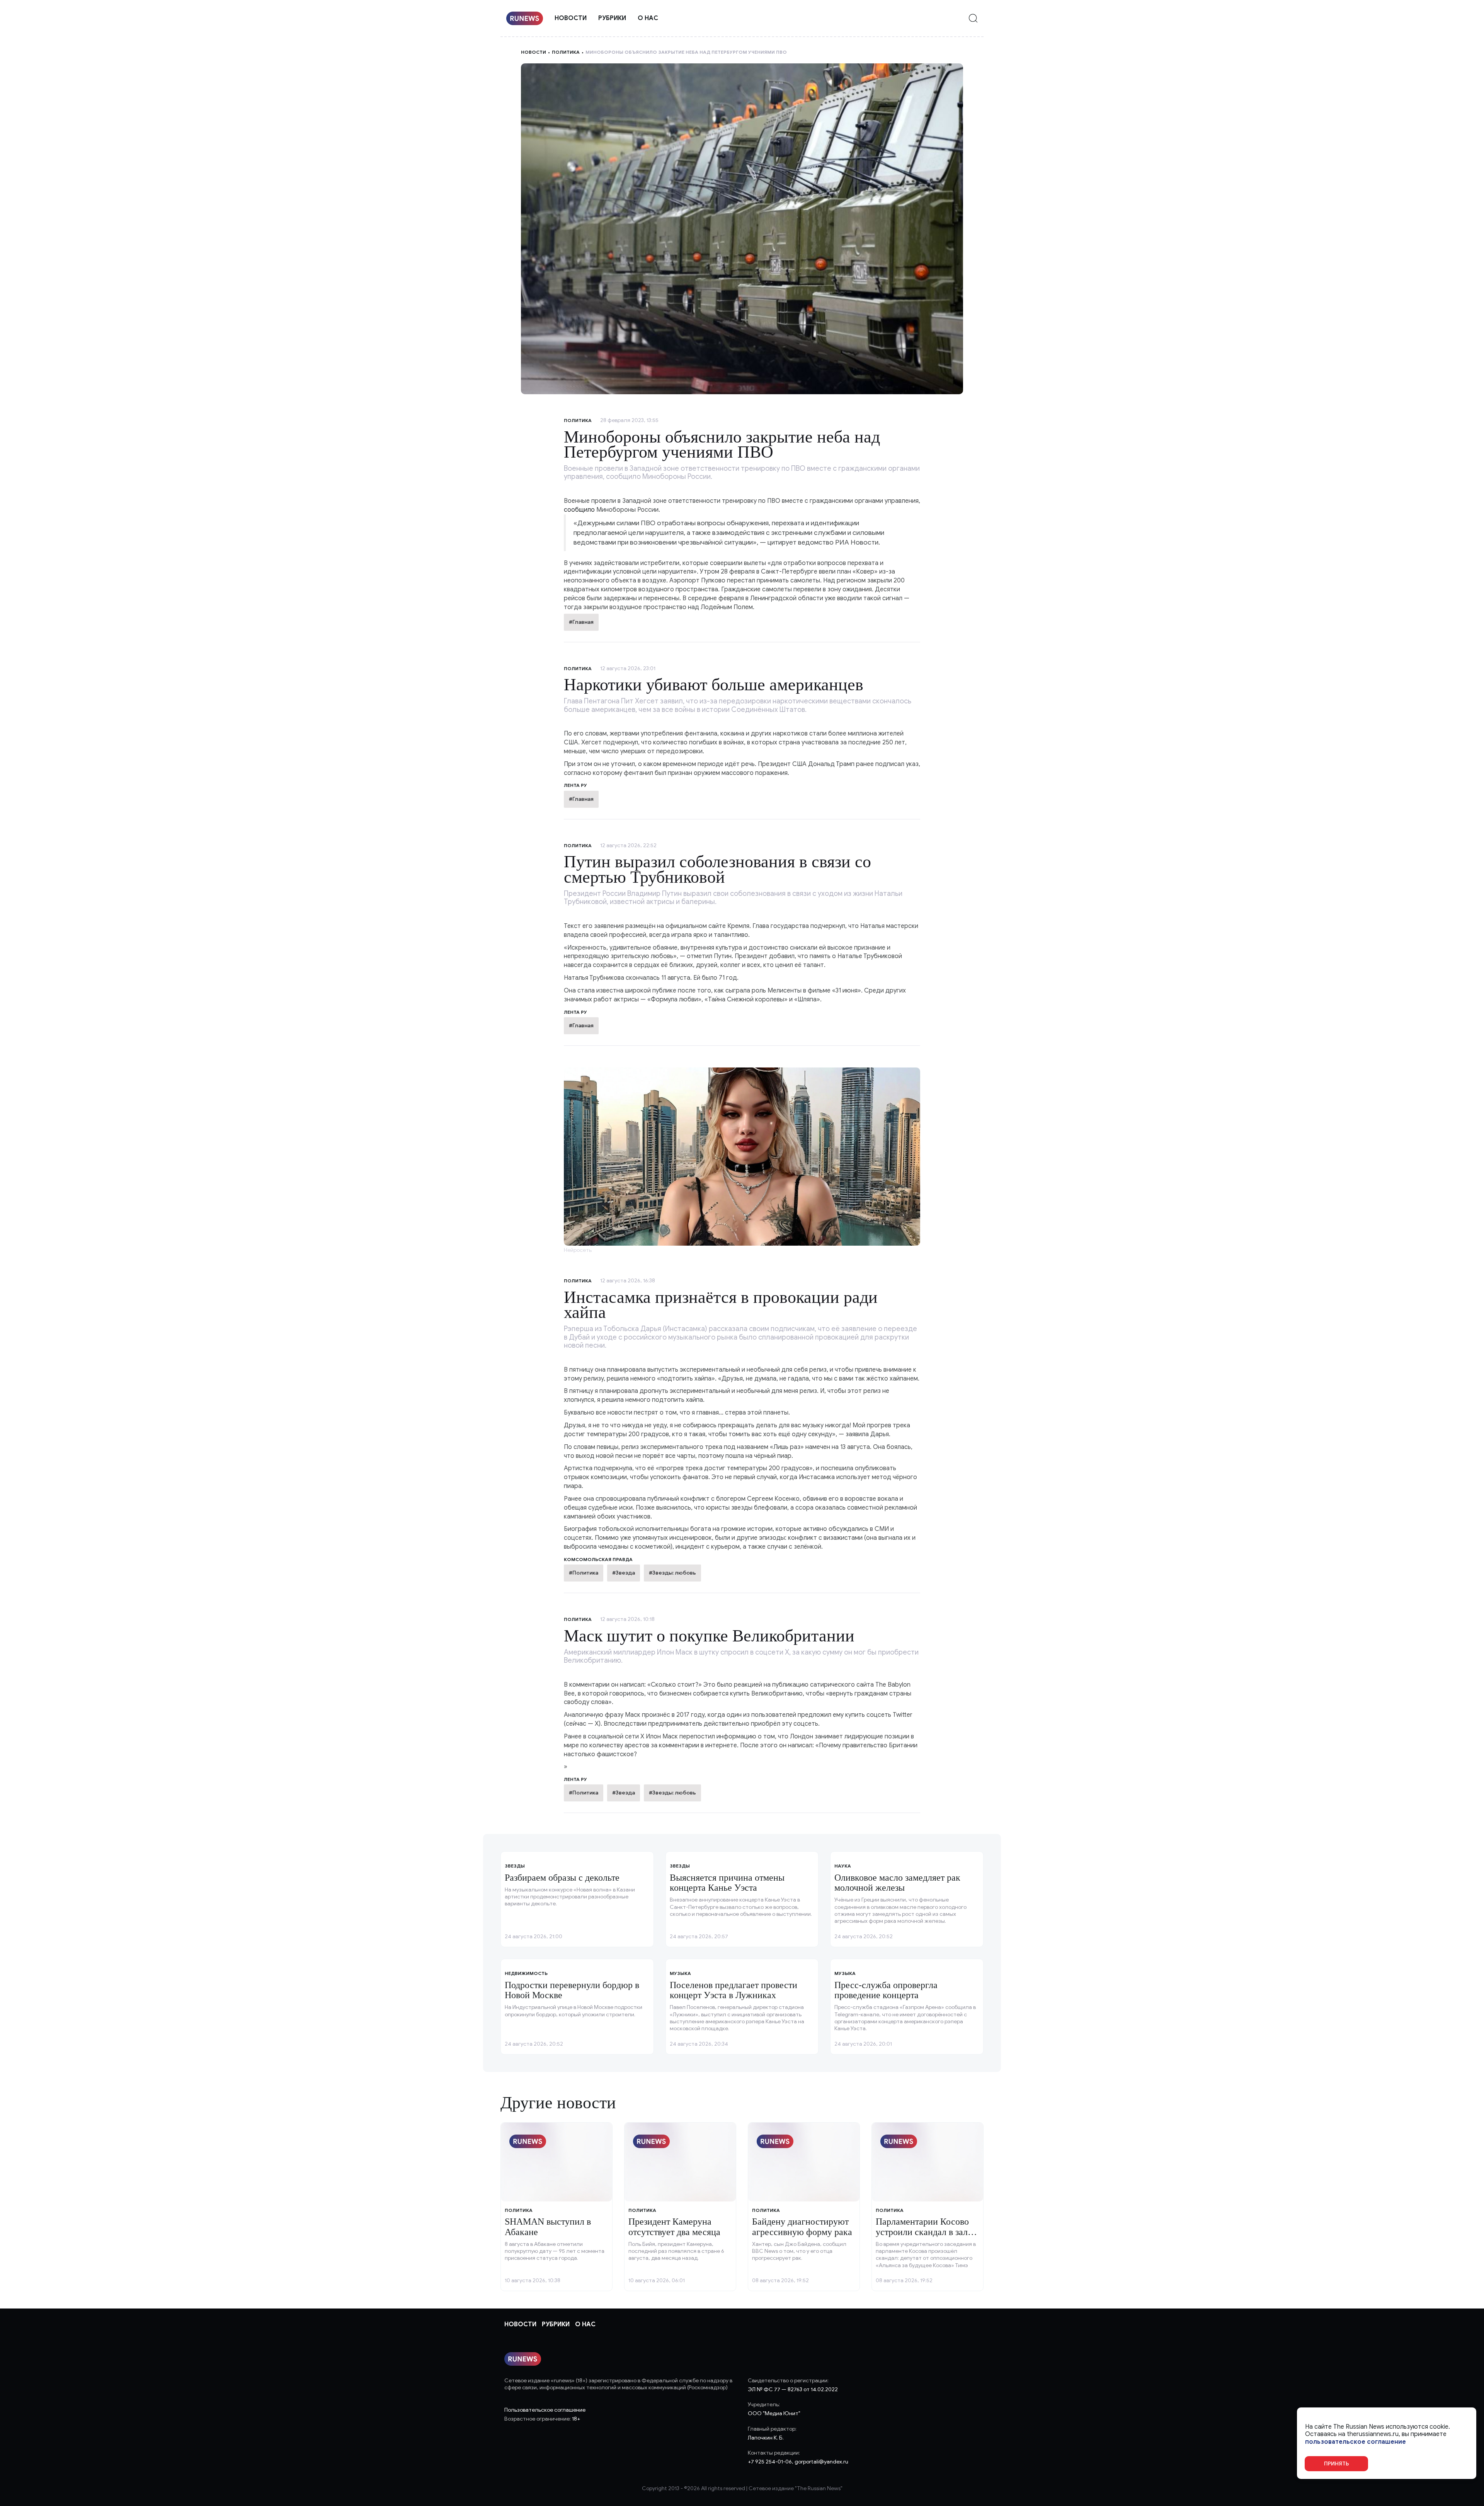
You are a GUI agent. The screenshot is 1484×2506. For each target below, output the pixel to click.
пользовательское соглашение (1356, 2442)
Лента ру (575, 785)
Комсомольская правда (598, 1559)
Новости (571, 18)
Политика (566, 52)
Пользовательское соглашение (545, 2410)
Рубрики (612, 18)
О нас (648, 18)
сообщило (579, 510)
